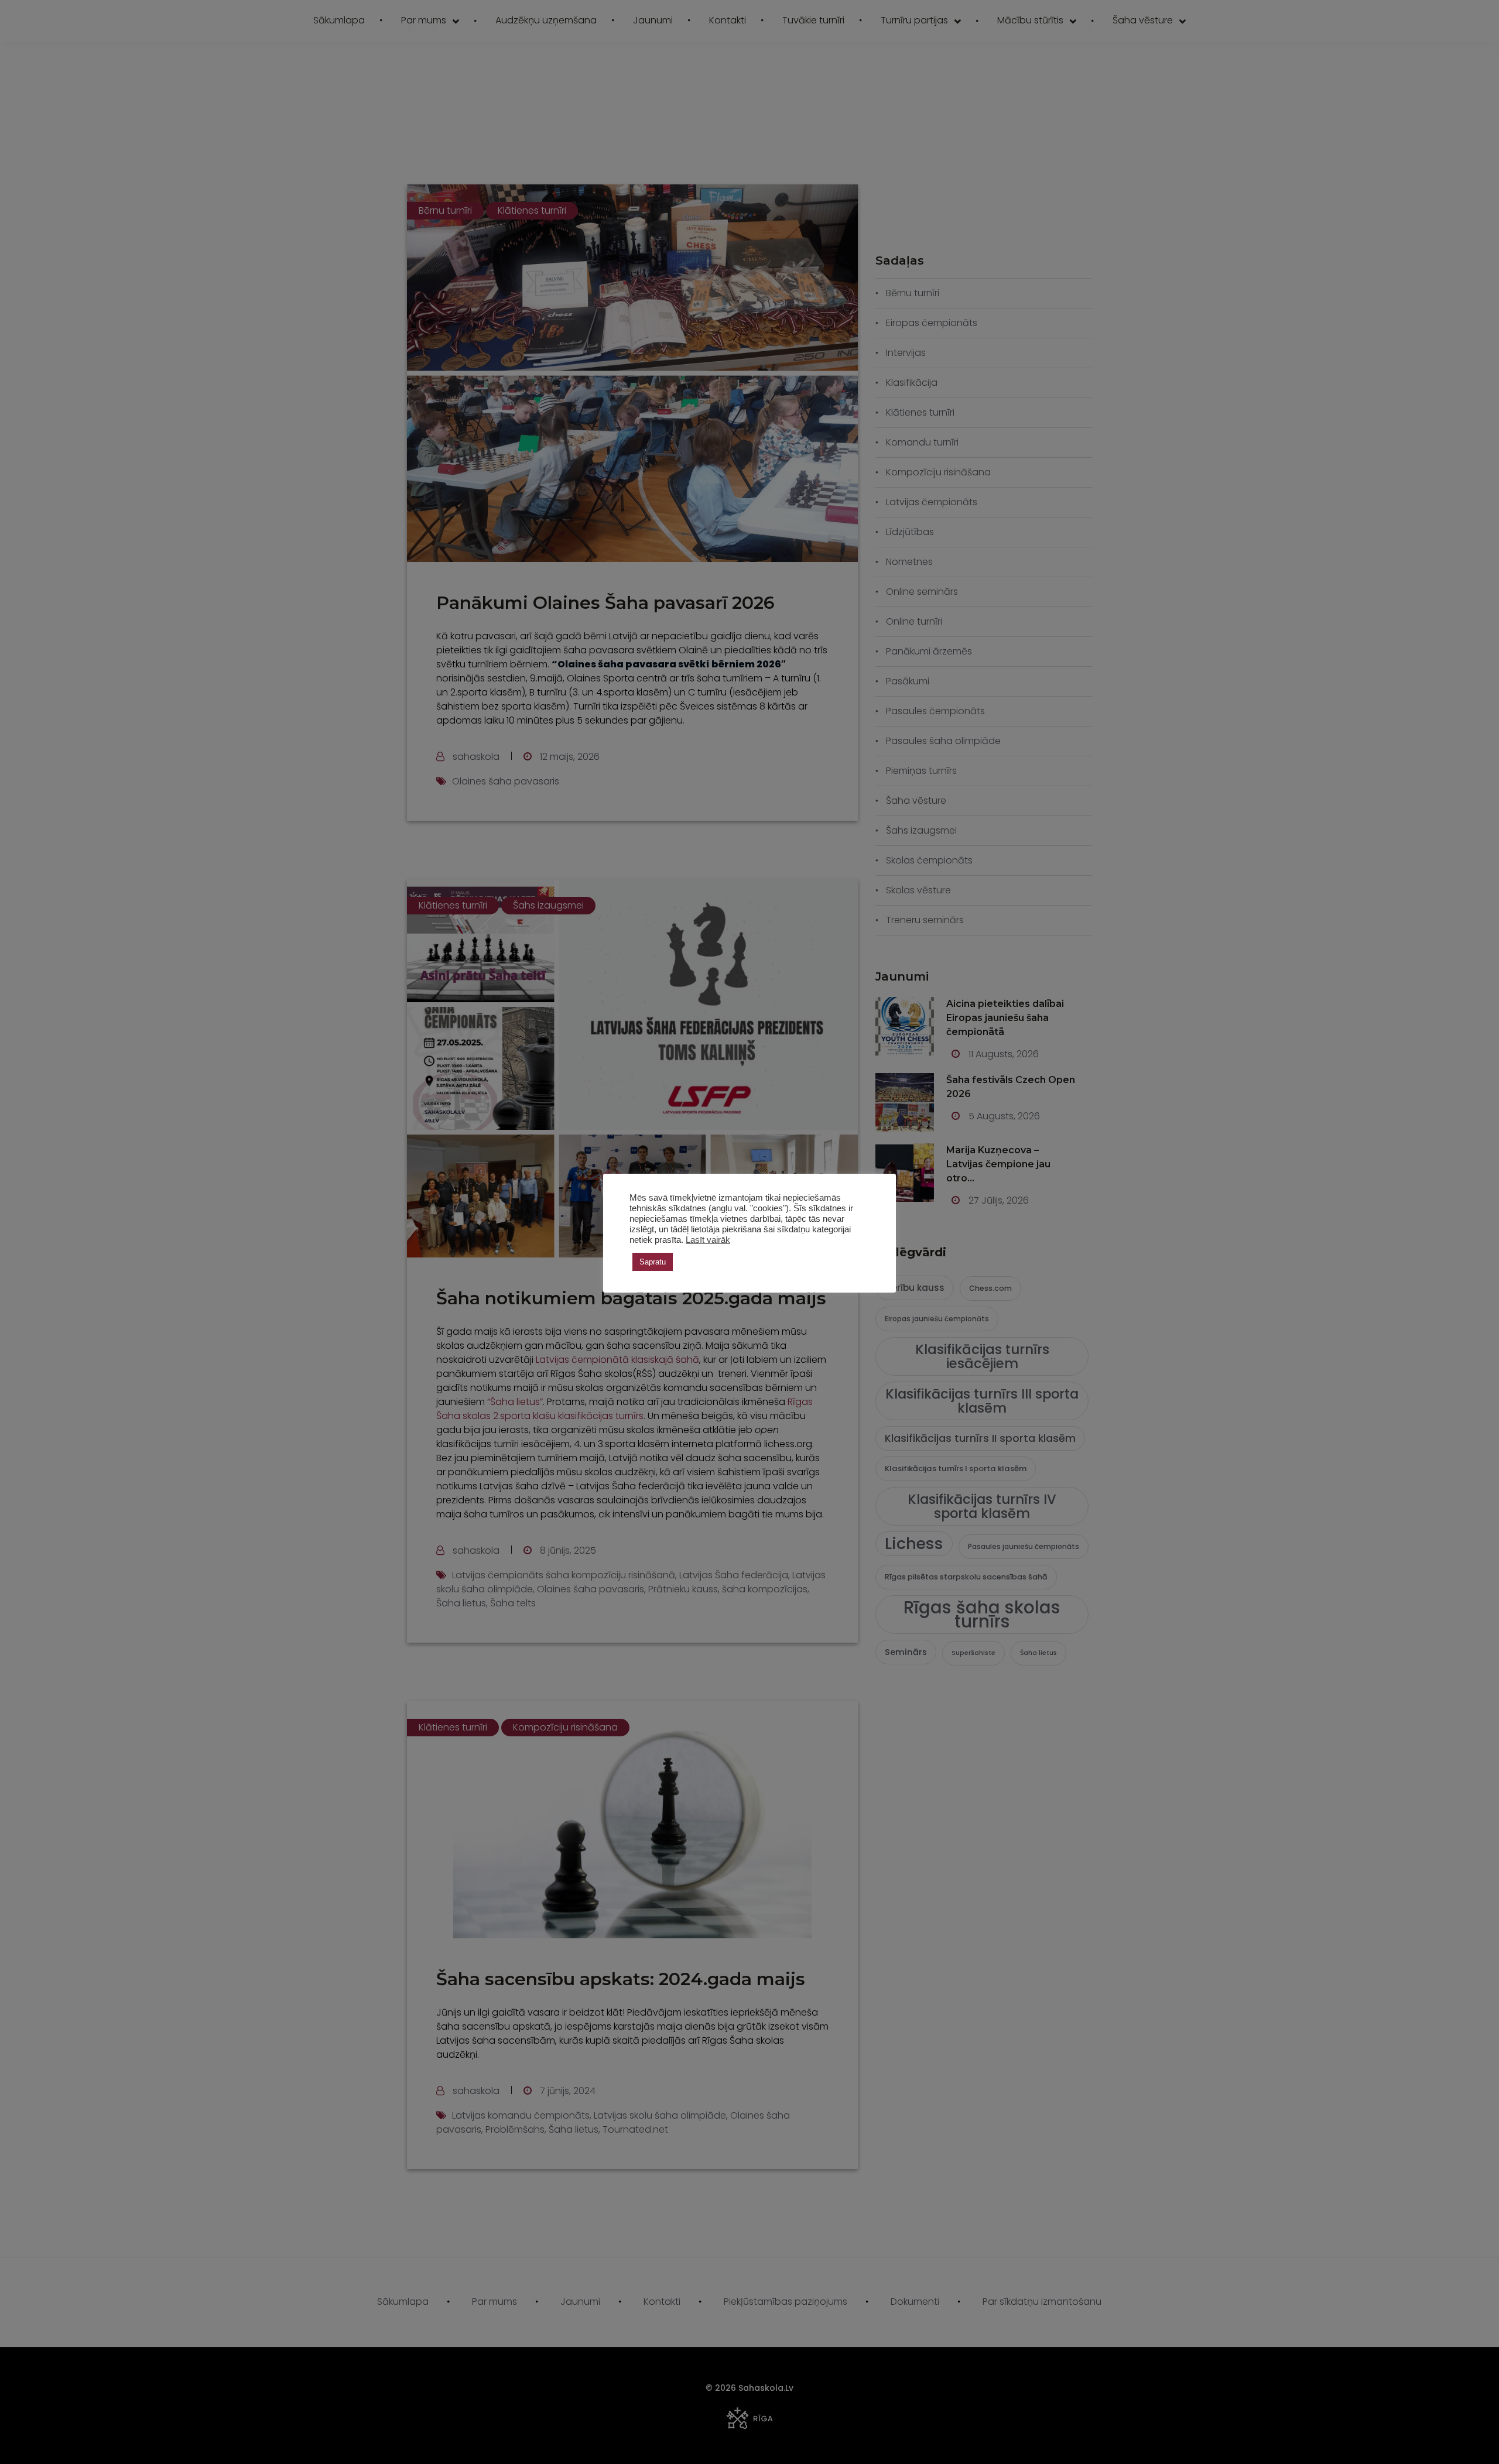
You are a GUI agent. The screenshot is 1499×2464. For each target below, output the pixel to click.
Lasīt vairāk (708, 1240)
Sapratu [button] (653, 1262)
